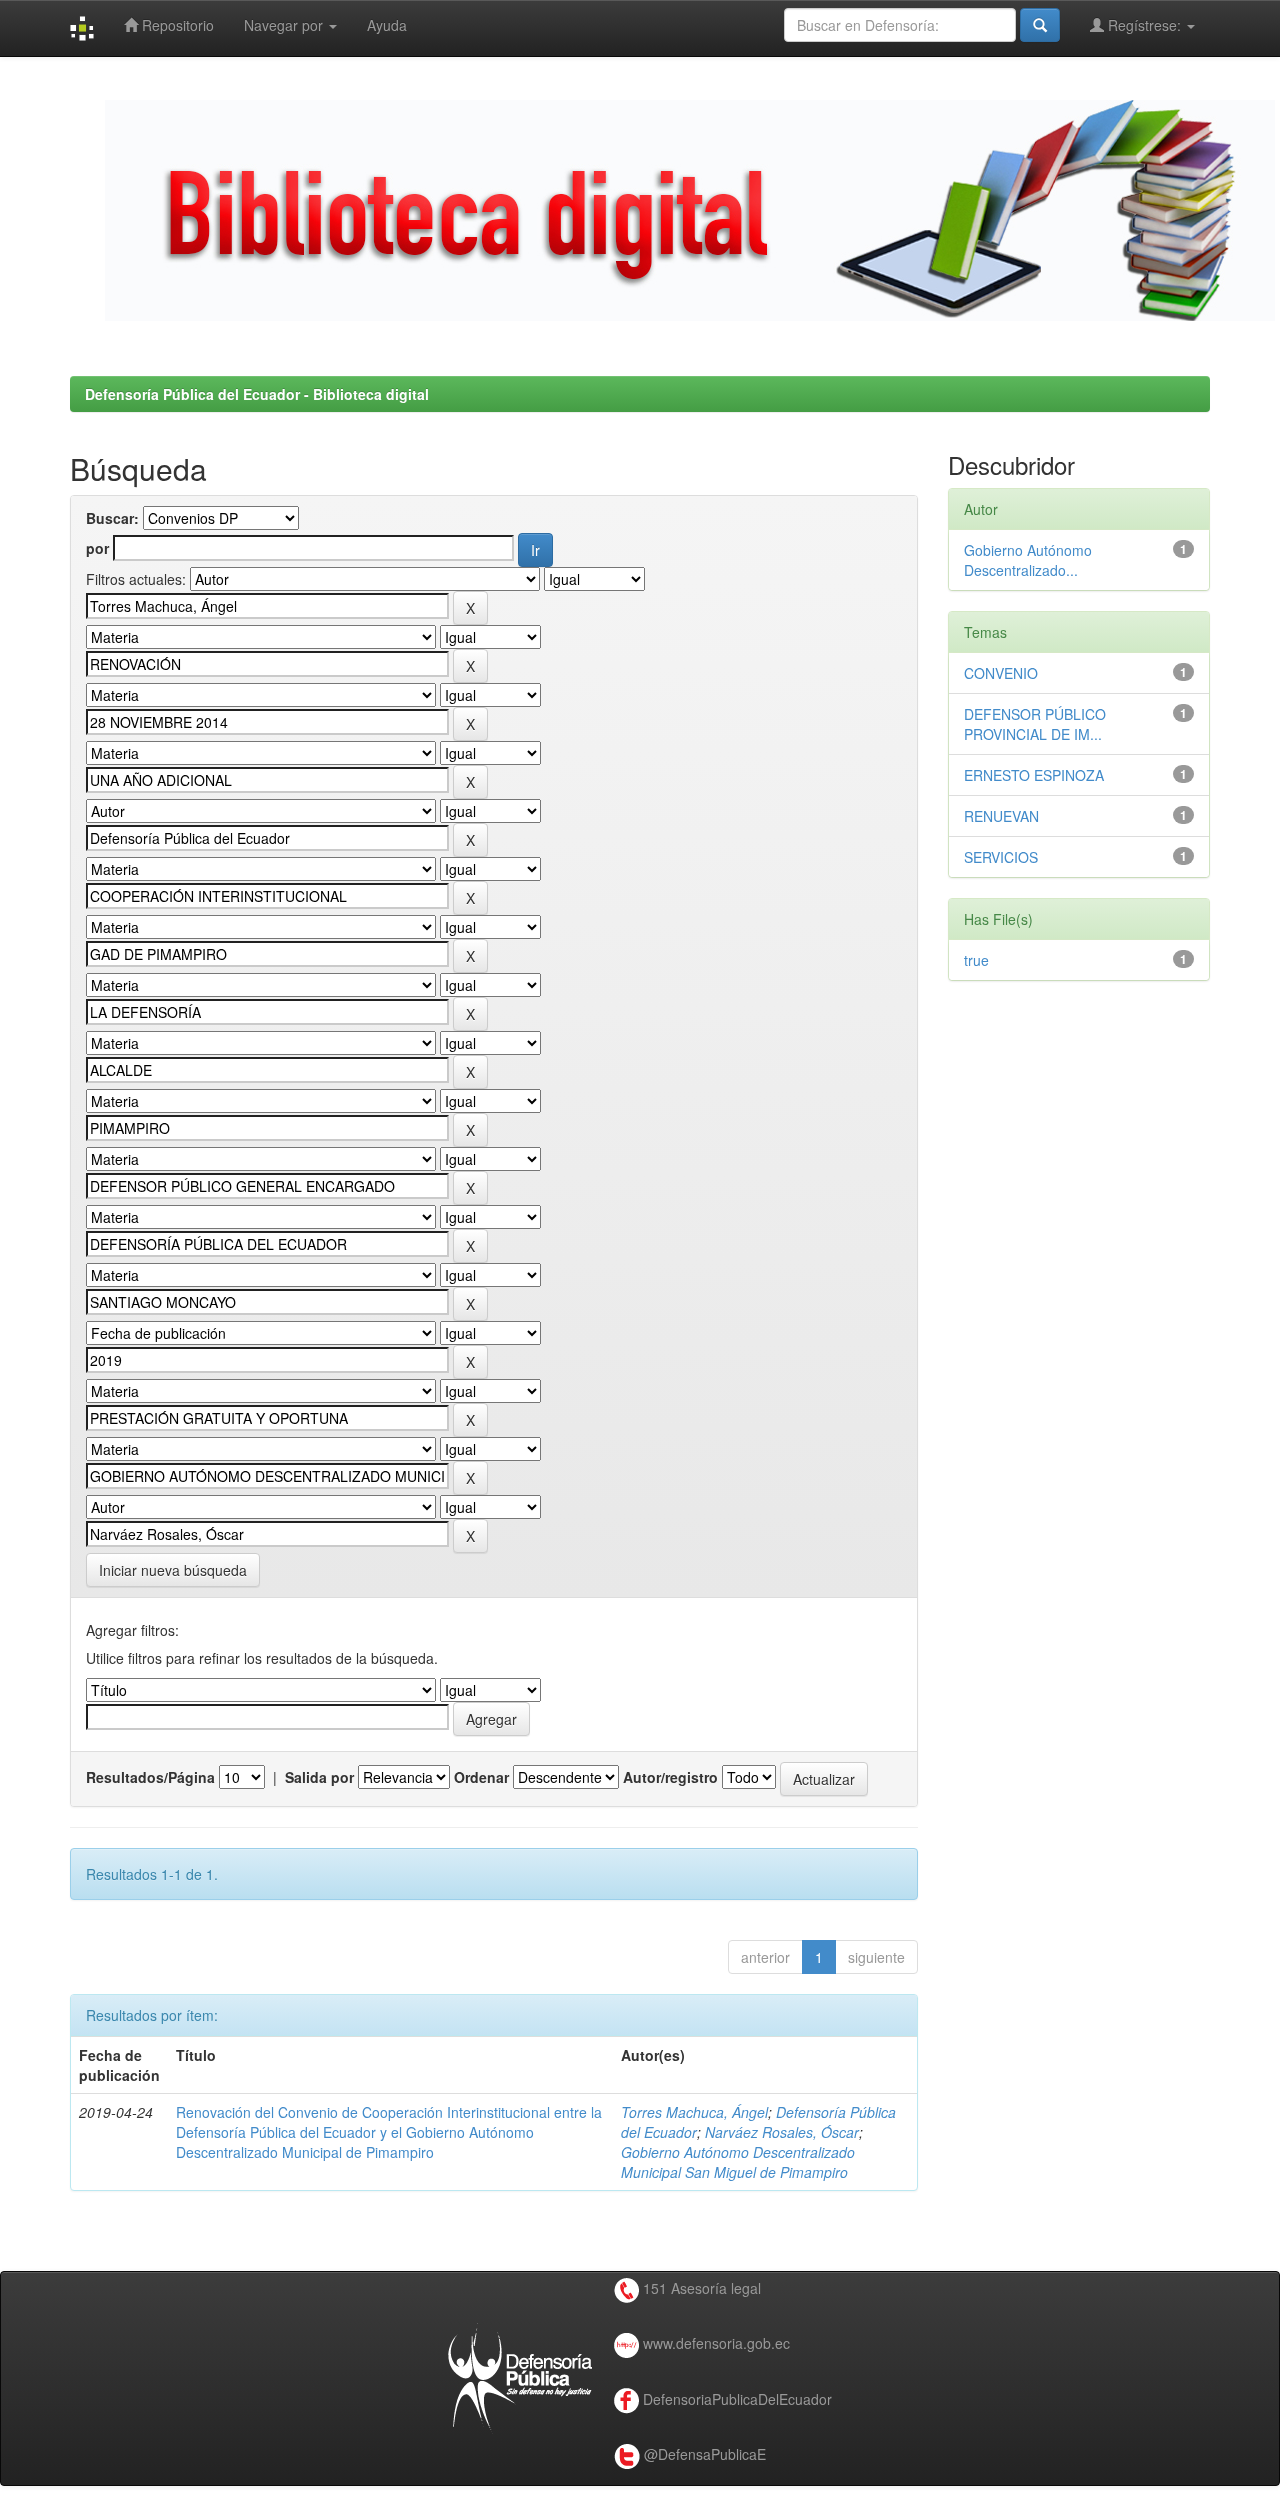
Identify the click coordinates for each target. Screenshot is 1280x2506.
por (97, 548)
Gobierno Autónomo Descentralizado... (1028, 560)
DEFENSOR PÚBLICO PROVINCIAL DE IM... (1035, 724)
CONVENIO (1001, 673)
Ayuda (387, 25)
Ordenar (481, 1777)
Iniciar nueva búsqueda (173, 1570)
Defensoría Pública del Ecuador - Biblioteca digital (257, 394)
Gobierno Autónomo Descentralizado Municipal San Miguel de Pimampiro (738, 2162)
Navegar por (285, 25)
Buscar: (112, 518)
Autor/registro (670, 1777)
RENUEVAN (1001, 816)
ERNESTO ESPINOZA (1034, 775)
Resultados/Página (150, 1777)
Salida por (319, 1777)
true (976, 960)
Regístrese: (1144, 25)
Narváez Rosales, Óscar (782, 2132)
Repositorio (176, 25)
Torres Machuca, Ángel (694, 2112)
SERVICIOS (1001, 857)
